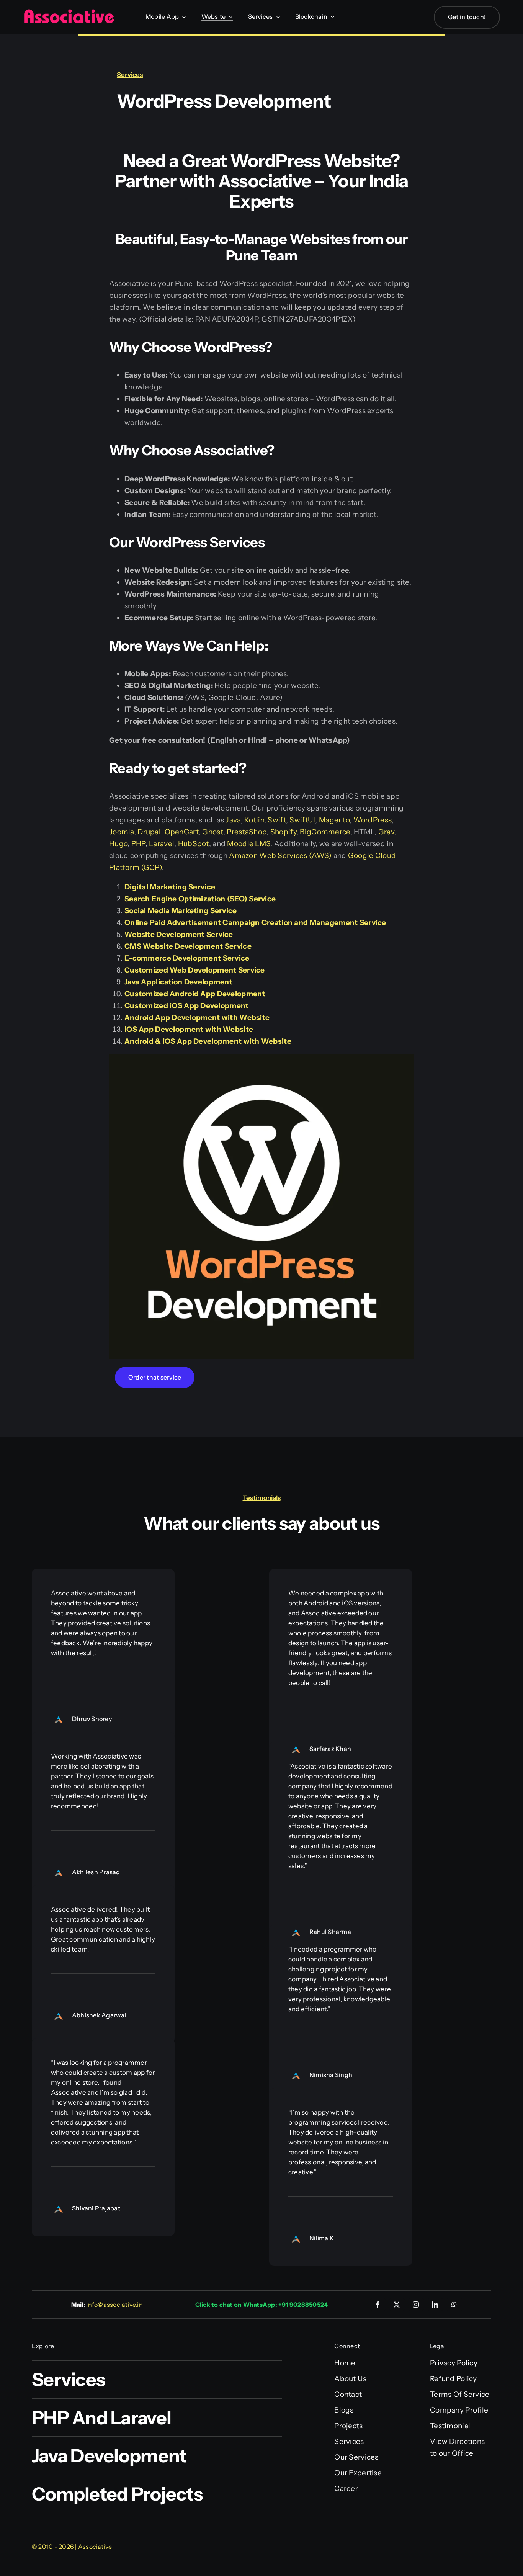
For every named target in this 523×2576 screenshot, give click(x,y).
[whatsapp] (454, 2305)
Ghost (212, 832)
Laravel (162, 844)
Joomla (122, 832)
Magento (334, 820)
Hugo (118, 844)
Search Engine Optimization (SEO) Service (200, 899)
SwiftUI (302, 820)
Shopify (283, 832)
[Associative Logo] (69, 12)
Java (233, 820)
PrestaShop (247, 832)
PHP (138, 844)
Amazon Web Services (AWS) (280, 856)
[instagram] (416, 2305)
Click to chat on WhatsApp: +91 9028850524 (262, 2305)
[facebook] (378, 2305)
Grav (386, 832)
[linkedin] (435, 2305)
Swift (277, 820)
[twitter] (397, 2305)
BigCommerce (325, 832)
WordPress (373, 820)
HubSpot (194, 844)
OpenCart (182, 832)
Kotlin (254, 820)
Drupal (149, 832)
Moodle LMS (249, 844)
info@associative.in (114, 2305)
